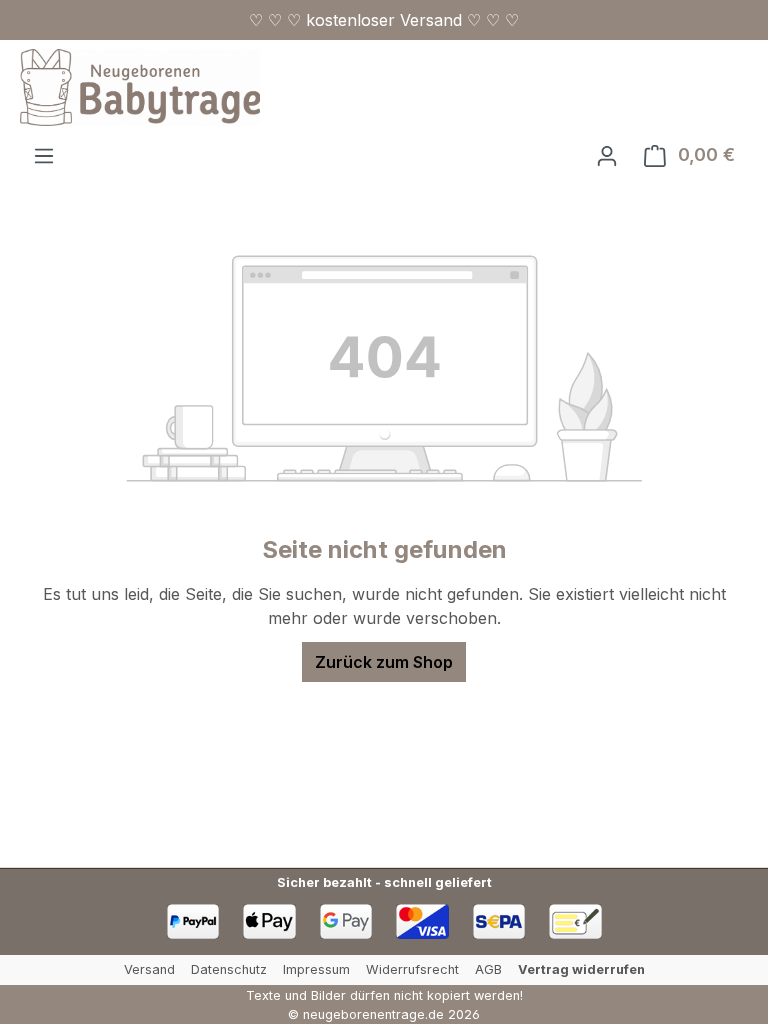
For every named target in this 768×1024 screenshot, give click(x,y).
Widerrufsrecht (412, 969)
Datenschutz (229, 969)
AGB (488, 969)
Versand (149, 969)
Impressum (316, 969)
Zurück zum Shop (384, 662)
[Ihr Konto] (607, 155)
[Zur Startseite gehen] (140, 87)
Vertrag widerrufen (581, 969)
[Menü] (44, 155)
